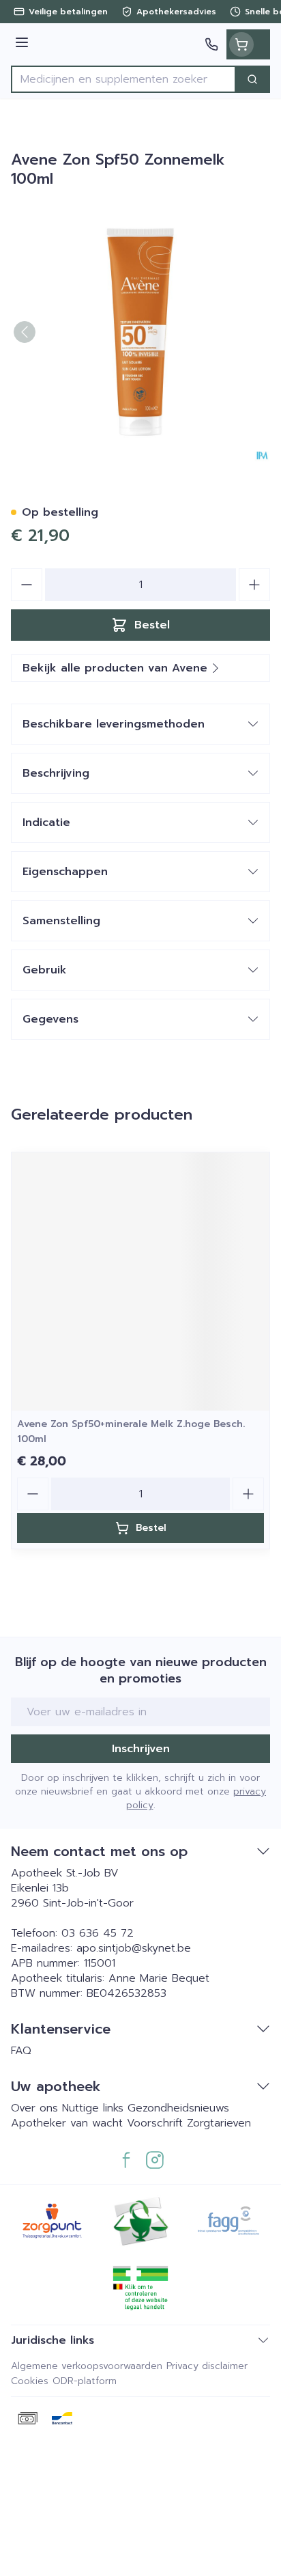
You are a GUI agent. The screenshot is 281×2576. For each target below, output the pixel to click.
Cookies (30, 2381)
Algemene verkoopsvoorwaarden (87, 2366)
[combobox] (123, 79)
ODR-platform (85, 2381)
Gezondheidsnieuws (178, 2108)
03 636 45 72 (98, 1933)
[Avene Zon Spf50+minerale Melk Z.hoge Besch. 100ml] (140, 1282)
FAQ (21, 2051)
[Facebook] (126, 2160)
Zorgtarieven (219, 2123)
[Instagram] (155, 2160)
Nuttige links (93, 2108)
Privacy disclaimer (207, 2366)
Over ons (36, 2108)
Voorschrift (155, 2123)
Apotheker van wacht (67, 2123)
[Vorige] (25, 332)
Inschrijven (141, 1749)
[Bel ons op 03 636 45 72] (211, 44)
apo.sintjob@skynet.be (134, 1948)
